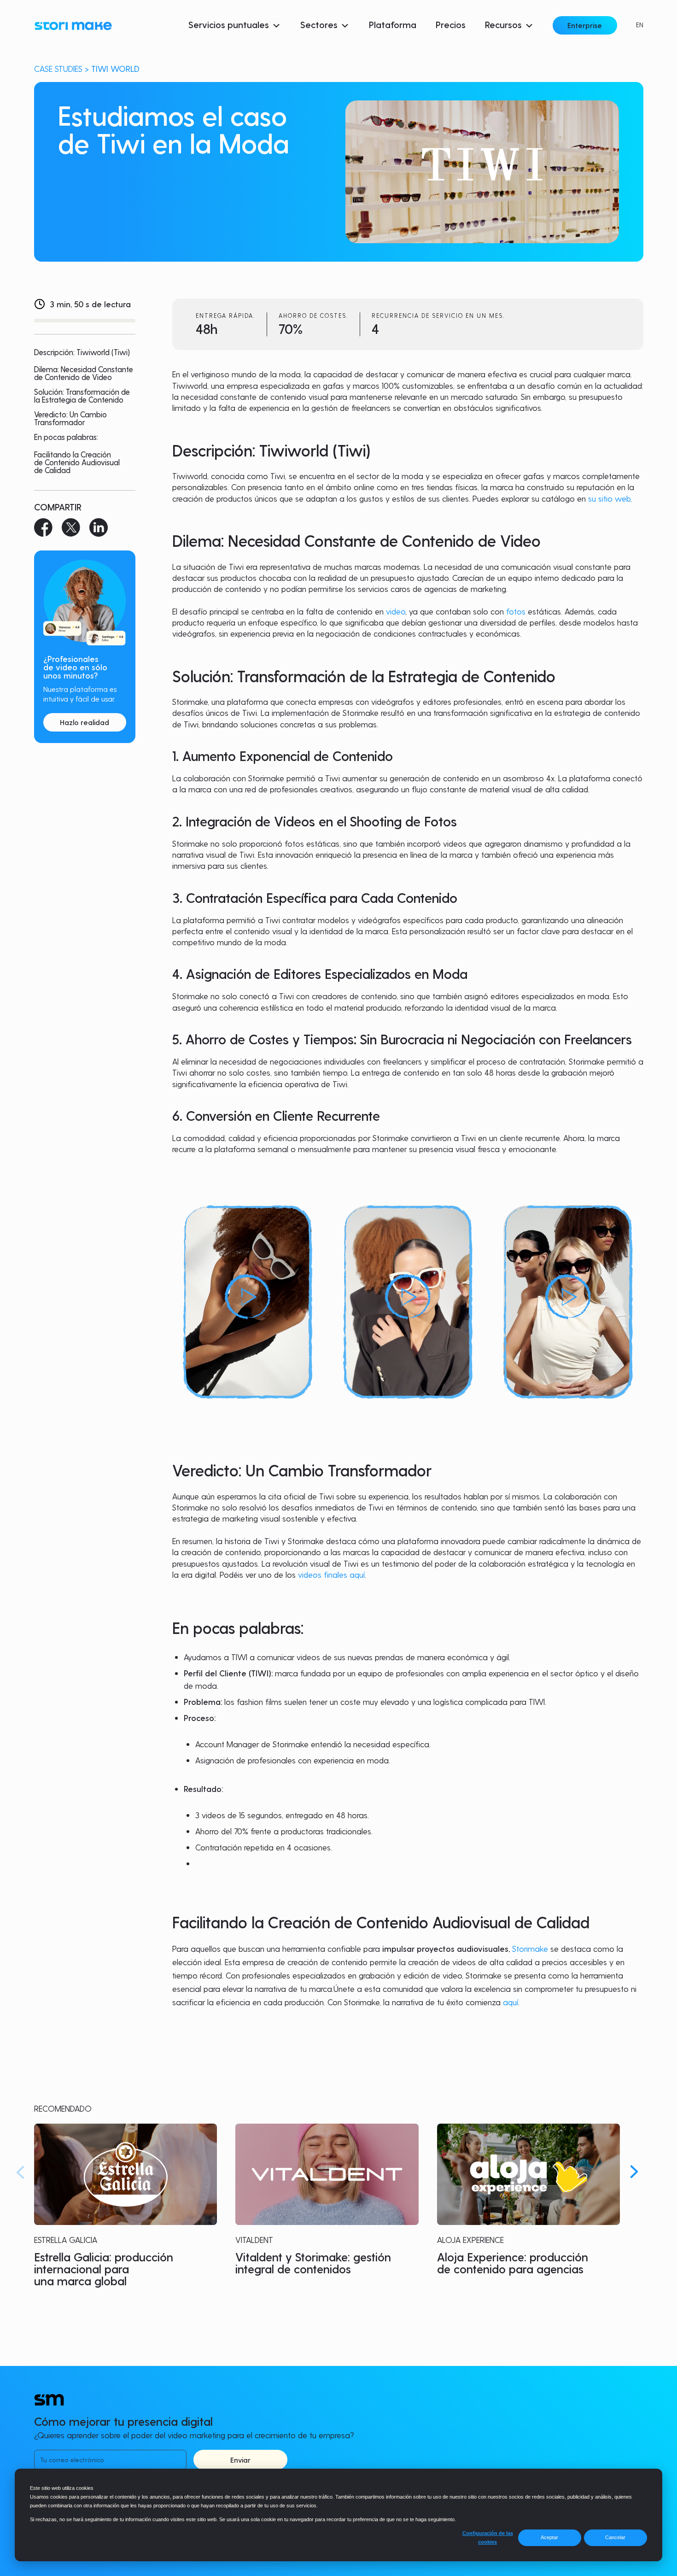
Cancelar (615, 2537)
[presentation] (20, 2172)
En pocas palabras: (66, 437)
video (396, 611)
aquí (511, 2002)
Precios (451, 24)
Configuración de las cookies (488, 2538)
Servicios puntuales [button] (229, 24)
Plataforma (393, 24)
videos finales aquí (331, 1574)
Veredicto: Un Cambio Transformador (70, 419)
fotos (516, 611)
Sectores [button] (319, 24)
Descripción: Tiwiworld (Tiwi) (82, 352)
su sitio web (609, 498)
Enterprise (585, 25)
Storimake (530, 1948)
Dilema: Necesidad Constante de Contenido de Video (84, 374)
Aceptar (549, 2537)
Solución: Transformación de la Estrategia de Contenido (82, 396)
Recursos (503, 24)
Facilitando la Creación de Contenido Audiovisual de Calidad (77, 462)
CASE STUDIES (58, 68)
